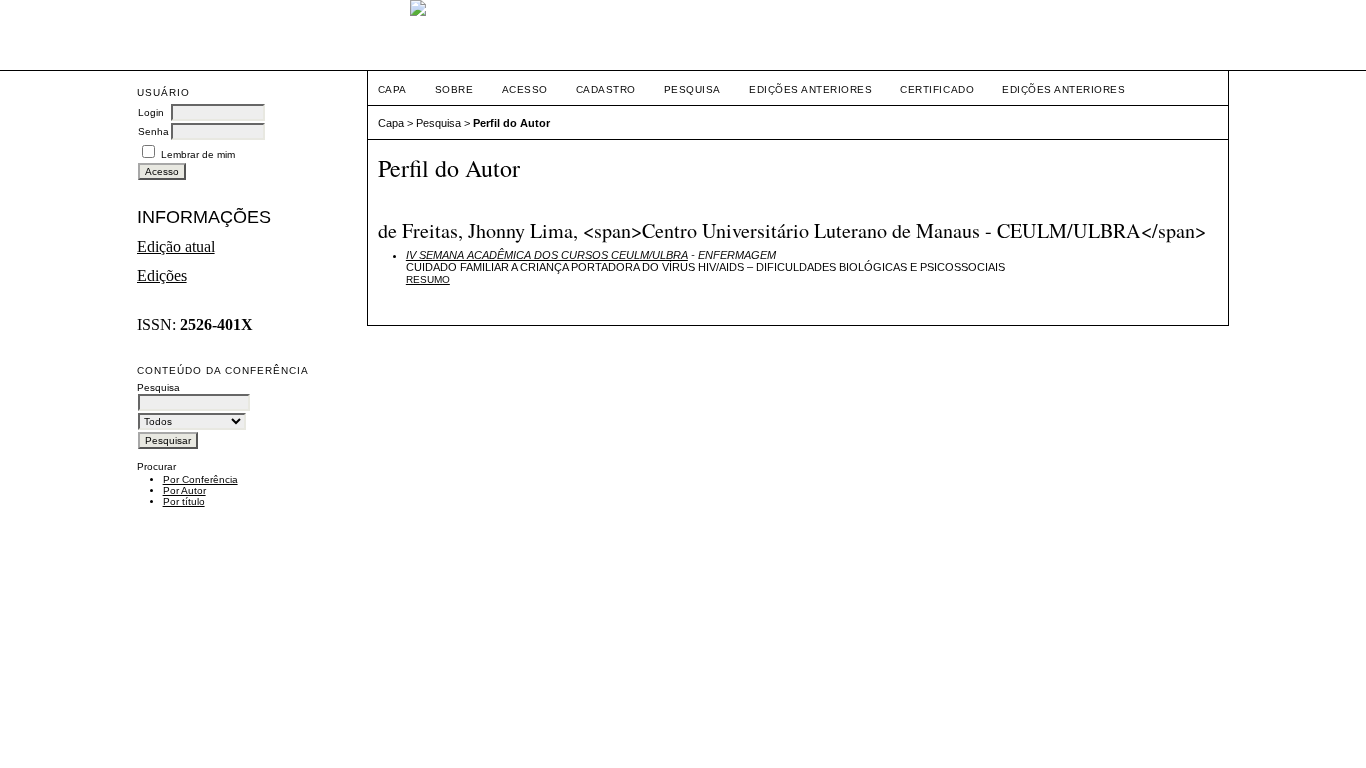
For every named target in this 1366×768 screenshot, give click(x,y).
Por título (184, 501)
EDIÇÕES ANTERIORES (1063, 89)
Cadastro (606, 89)
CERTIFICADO (937, 89)
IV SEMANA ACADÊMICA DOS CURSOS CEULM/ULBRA (547, 255)
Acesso (525, 89)
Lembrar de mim (198, 154)
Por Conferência (200, 479)
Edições (162, 275)
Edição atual (176, 246)
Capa (392, 89)
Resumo (428, 279)
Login (151, 112)
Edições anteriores (810, 89)
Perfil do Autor (511, 123)
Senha (153, 131)
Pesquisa (692, 89)
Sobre (454, 89)
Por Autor (184, 490)
